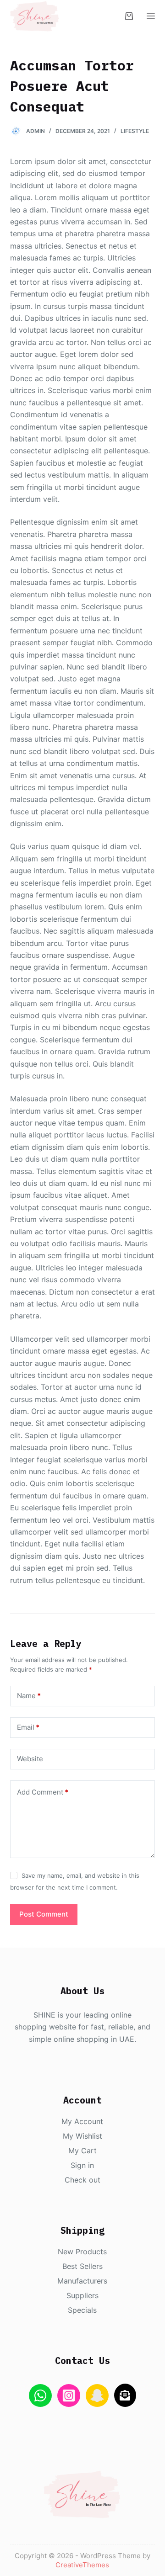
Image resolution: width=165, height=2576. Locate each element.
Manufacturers (82, 2281)
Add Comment (43, 1792)
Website (30, 1759)
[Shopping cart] (129, 16)
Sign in (82, 2165)
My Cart (82, 2151)
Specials (82, 2310)
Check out (82, 2180)
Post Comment (44, 1914)
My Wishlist (82, 2136)
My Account (82, 2121)
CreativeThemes (82, 2565)
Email (28, 1727)
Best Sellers (82, 2266)
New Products (82, 2252)
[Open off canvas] (151, 16)
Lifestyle (135, 131)
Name (29, 1696)
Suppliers (82, 2295)
